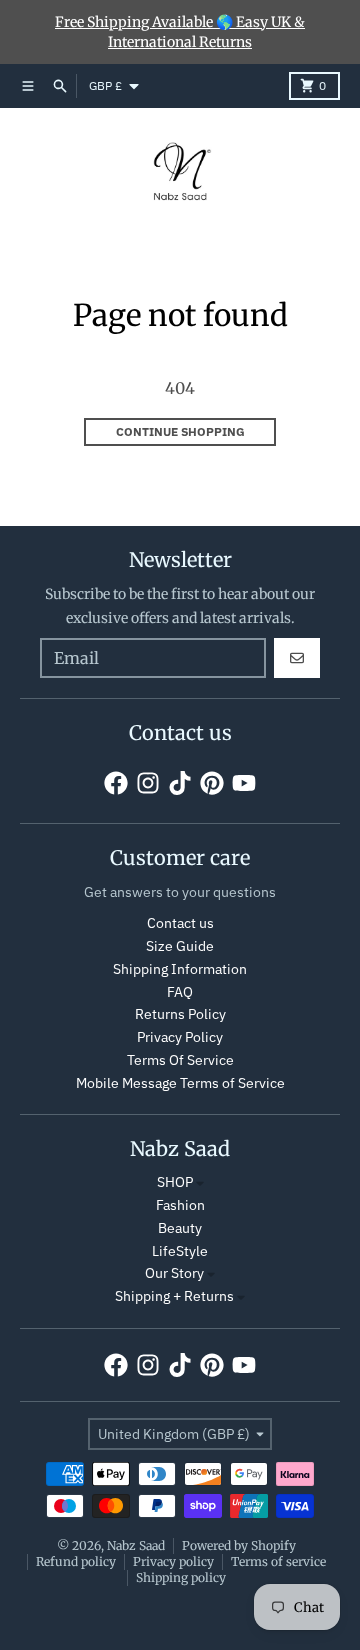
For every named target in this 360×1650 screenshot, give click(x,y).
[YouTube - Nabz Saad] (244, 783)
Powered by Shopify (239, 1545)
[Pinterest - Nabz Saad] (212, 783)
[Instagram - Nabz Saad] (148, 783)
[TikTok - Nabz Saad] (180, 783)
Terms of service (278, 1561)
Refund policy (76, 1561)
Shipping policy (181, 1577)
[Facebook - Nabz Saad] (116, 783)
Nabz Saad (136, 1545)
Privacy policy (173, 1561)
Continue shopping (180, 431)
